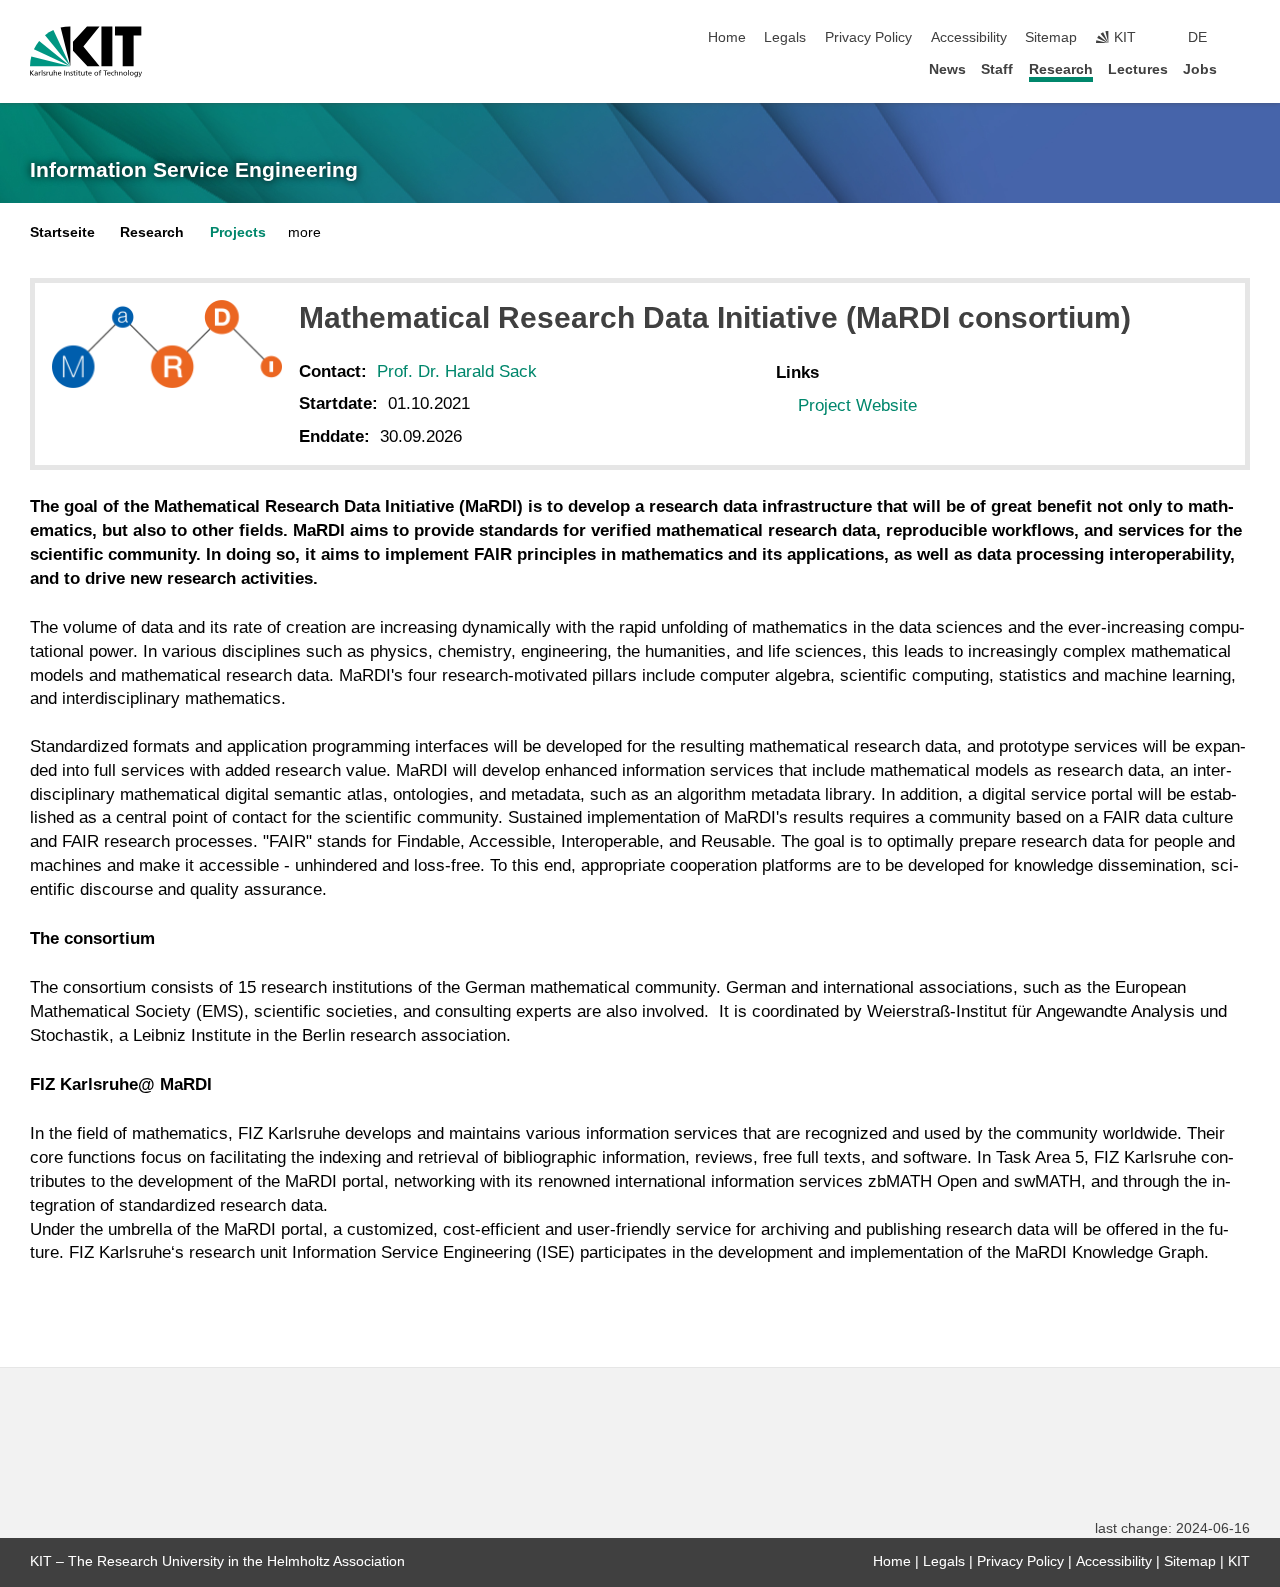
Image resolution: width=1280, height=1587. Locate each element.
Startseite (62, 232)
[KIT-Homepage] (86, 52)
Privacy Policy (868, 37)
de (1197, 37)
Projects (238, 232)
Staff (997, 69)
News (947, 69)
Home (727, 37)
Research (1061, 69)
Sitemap (1051, 37)
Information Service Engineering (194, 170)
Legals (785, 37)
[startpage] (1244, 68)
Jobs (1200, 69)
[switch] (1244, 38)
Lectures (1138, 69)
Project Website (857, 405)
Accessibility (969, 37)
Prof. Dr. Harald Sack (457, 371)
